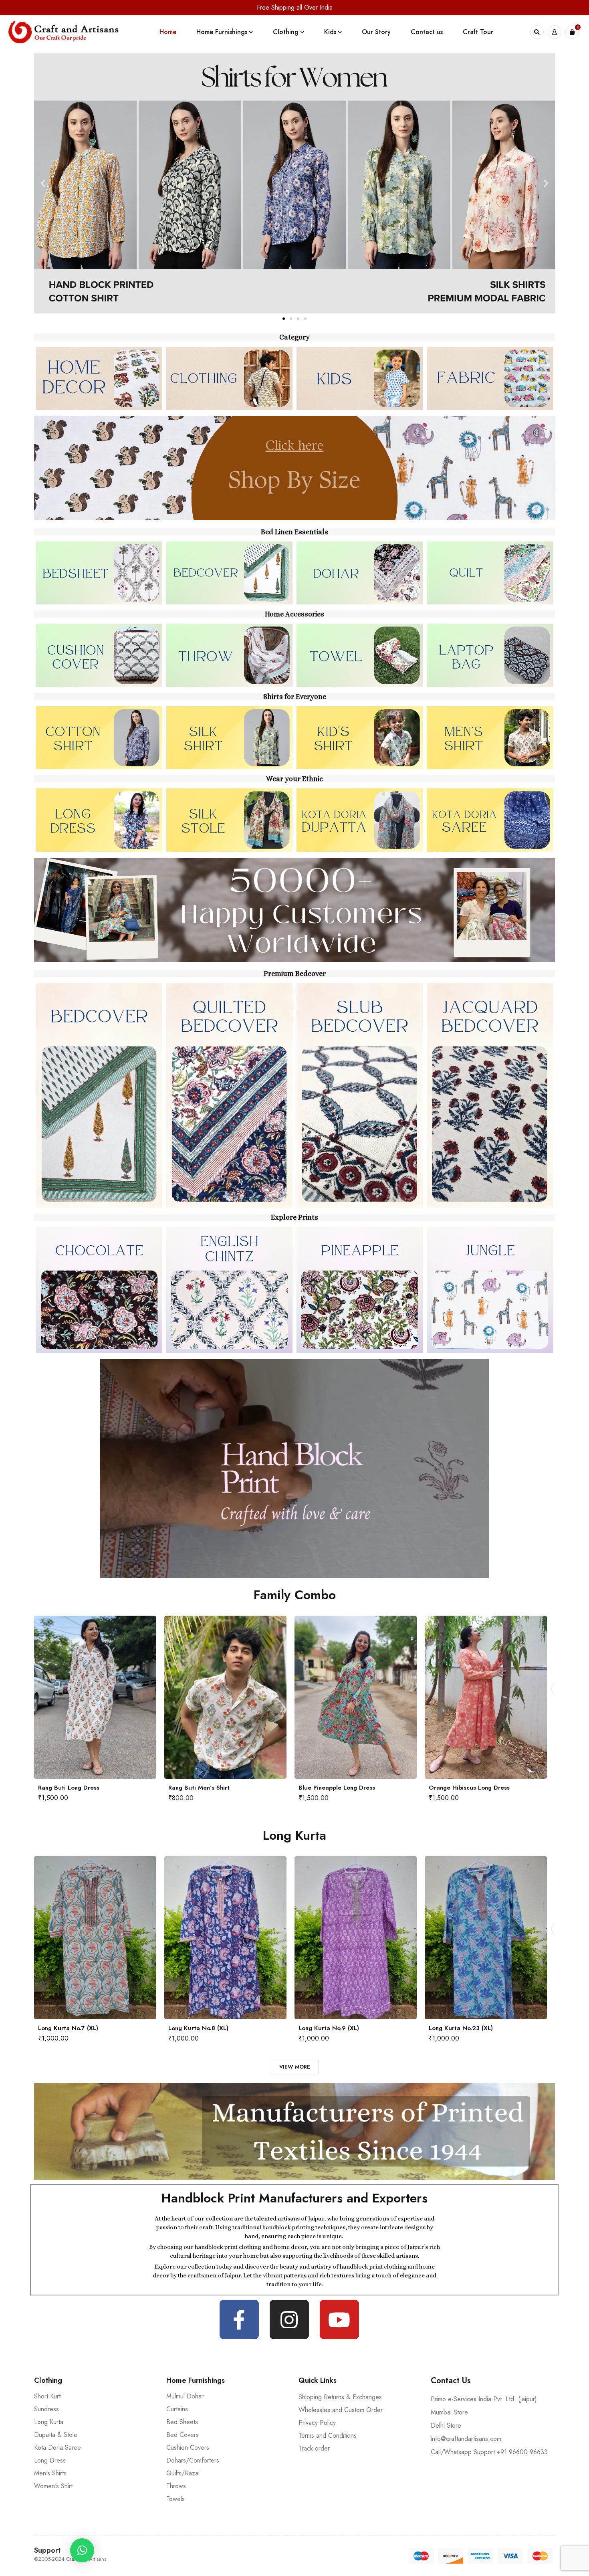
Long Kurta (49, 2422)
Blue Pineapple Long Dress (109, 1788)
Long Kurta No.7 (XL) (430, 2028)
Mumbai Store (449, 2412)
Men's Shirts (50, 2473)
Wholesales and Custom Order (341, 2410)
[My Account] (555, 32)
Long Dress (50, 2460)
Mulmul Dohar (185, 2396)
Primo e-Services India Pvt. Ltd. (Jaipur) (484, 2399)
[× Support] (82, 2550)
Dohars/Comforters (193, 2460)
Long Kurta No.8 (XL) (39, 2028)
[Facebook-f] (239, 2319)
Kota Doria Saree (57, 2448)
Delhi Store (446, 2425)
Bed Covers (183, 2435)
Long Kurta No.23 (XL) (302, 2028)
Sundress (46, 2409)
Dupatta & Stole (56, 2435)
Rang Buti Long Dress (362, 1788)
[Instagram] (289, 2319)
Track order (314, 2448)
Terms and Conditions (328, 2436)
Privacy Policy (317, 2423)
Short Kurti (48, 2396)
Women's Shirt (53, 2486)
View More (295, 2067)
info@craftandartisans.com (466, 2439)
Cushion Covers (188, 2448)
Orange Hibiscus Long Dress (242, 1788)
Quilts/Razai (183, 2473)
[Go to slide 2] (291, 319)
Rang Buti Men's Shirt (492, 1788)
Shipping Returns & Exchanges (340, 2397)
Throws (176, 2486)
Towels (175, 2499)
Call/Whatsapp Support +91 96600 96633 (489, 2452)
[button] (43, 183)
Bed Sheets (182, 2422)
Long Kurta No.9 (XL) (170, 2028)
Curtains (177, 2409)
